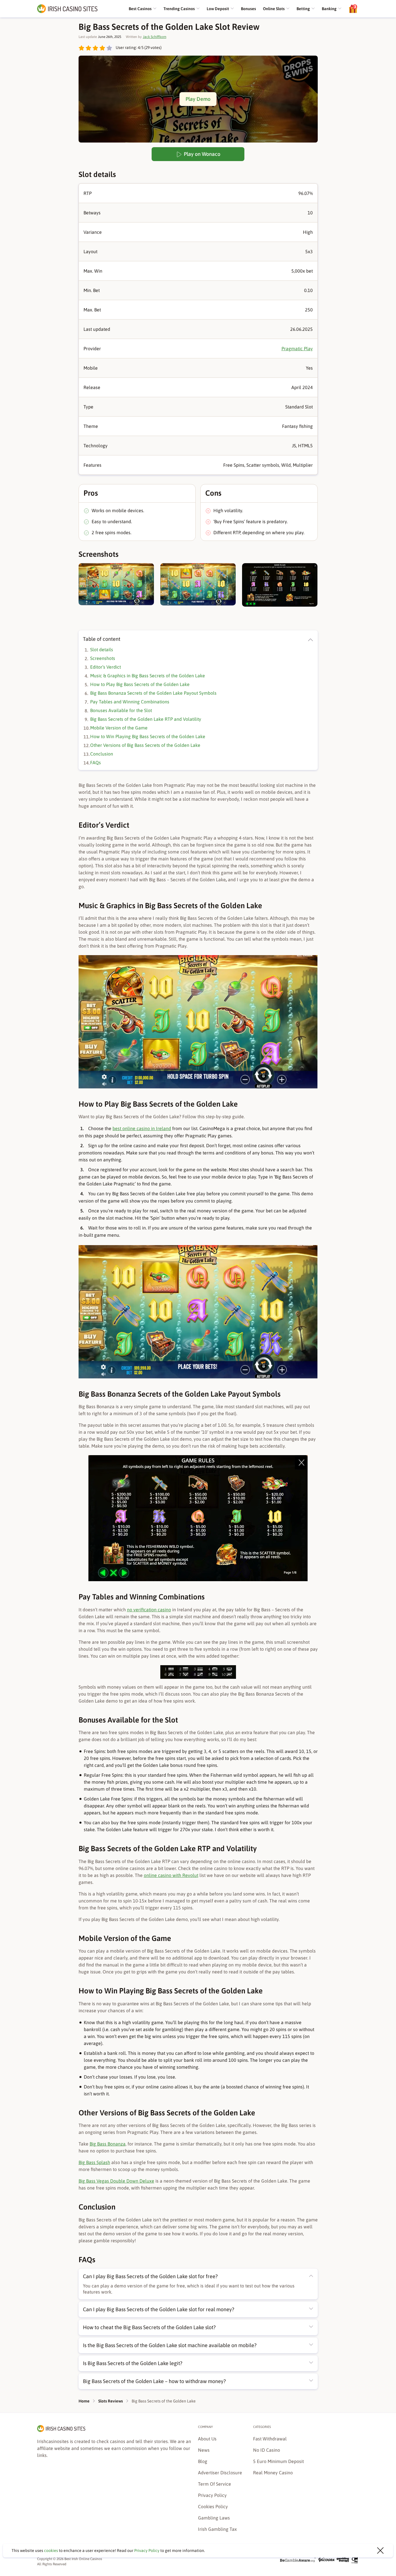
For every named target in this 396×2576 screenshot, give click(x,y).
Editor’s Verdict (106, 667)
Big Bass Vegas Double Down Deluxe (116, 2181)
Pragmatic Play (297, 349)
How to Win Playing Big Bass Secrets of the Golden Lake (148, 736)
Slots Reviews (111, 2401)
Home (84, 2401)
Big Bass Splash (94, 2162)
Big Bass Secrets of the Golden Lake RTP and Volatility (146, 719)
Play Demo (198, 99)
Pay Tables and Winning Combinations (130, 702)
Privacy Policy (147, 2551)
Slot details (102, 650)
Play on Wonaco (201, 154)
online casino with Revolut (171, 1875)
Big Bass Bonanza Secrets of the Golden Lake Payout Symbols (153, 693)
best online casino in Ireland (142, 1128)
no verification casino (149, 1610)
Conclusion (102, 754)
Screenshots (103, 658)
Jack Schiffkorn (155, 37)
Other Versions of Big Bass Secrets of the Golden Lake (145, 745)
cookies (51, 2551)
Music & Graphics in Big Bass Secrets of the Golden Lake (148, 676)
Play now (334, 2568)
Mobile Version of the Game (119, 728)
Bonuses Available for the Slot (121, 710)
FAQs (96, 762)
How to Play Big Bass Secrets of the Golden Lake (140, 684)
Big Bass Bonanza (108, 2144)
